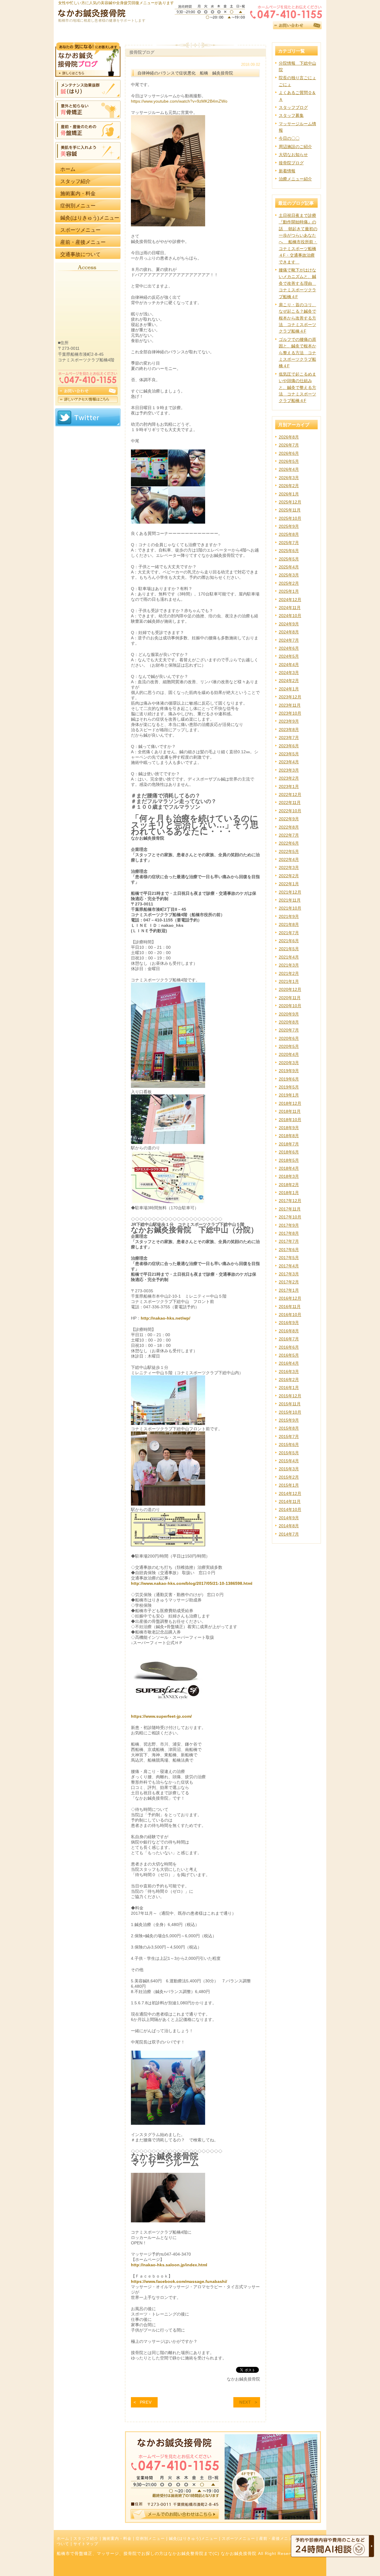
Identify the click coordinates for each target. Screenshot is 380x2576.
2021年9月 (289, 916)
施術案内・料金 (117, 2539)
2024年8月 (289, 632)
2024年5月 (289, 656)
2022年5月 (289, 851)
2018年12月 (290, 1103)
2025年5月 (289, 559)
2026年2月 (289, 486)
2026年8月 (289, 437)
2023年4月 (289, 762)
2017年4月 (289, 1266)
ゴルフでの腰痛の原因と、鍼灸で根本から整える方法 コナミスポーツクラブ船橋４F (297, 353)
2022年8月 (289, 827)
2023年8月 (289, 730)
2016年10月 (290, 1315)
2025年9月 (289, 526)
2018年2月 (289, 1185)
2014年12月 (290, 1493)
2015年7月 (289, 1436)
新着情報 (287, 171)
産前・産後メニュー (278, 2539)
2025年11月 (290, 510)
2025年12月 (290, 502)
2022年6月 (289, 843)
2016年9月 (289, 1323)
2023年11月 (290, 705)
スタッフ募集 (291, 115)
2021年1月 (289, 981)
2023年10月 (290, 713)
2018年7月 (289, 1144)
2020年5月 (289, 1046)
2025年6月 (289, 551)
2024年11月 (290, 608)
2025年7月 (289, 543)
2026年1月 (289, 494)
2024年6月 (289, 648)
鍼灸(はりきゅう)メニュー (193, 2539)
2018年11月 (290, 1111)
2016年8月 (289, 1331)
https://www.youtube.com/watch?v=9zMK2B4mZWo (179, 101)
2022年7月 (289, 835)
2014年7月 (289, 1534)
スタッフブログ (293, 107)
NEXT (245, 2402)
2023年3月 (289, 770)
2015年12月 (290, 1396)
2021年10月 (290, 908)
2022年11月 (290, 802)
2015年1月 (289, 1485)
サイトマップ (86, 2544)
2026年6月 (289, 453)
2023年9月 (289, 721)
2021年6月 (289, 941)
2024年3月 (289, 673)
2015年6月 (289, 1444)
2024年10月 (290, 616)
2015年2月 (289, 1477)
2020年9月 (289, 1014)
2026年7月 (289, 445)
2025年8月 (289, 534)
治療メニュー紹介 (295, 179)
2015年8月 (289, 1428)
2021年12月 (290, 892)
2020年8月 (289, 1022)
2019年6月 (289, 1079)
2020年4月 (289, 1054)
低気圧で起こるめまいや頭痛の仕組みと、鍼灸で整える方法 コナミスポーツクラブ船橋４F (297, 387)
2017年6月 (289, 1250)
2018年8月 (289, 1136)
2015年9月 (289, 1420)
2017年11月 (290, 1209)
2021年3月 (289, 965)
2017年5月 (289, 1258)
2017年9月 (289, 1225)
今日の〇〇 (289, 138)
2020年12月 (290, 989)
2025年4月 (289, 567)
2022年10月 (290, 811)
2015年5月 (289, 1453)
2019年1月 (289, 1095)
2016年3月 (289, 1372)
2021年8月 (289, 924)
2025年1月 (289, 591)
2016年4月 (289, 1363)
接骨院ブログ (291, 163)
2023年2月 (289, 778)
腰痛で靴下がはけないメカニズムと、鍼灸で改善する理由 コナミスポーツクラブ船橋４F (297, 283)
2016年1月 (289, 1388)
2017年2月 (289, 1282)
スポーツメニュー (238, 2539)
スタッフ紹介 (86, 2539)
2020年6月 (289, 1038)
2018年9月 (289, 1128)
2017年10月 (290, 1217)
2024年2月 (289, 681)
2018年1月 (289, 1193)
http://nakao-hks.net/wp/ (166, 1318)
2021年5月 (289, 949)
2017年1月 (289, 1290)
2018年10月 (290, 1120)
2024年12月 (290, 600)
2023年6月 (289, 746)
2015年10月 (290, 1412)
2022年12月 (290, 794)
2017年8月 (289, 1233)
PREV (146, 2402)
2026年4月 (289, 469)
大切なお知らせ (293, 155)
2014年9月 (289, 1518)
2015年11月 (290, 1404)
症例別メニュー (150, 2539)
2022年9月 (289, 819)
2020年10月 (290, 1006)
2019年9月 (289, 1071)
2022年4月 (289, 859)
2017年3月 (289, 1274)
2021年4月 (289, 957)
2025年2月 (289, 583)
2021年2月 (289, 973)
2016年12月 (290, 1298)
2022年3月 (289, 867)
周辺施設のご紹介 (295, 147)
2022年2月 (289, 876)
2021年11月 (290, 900)
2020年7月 (289, 1030)
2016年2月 (289, 1380)
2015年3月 (289, 1469)
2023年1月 (289, 786)
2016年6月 (289, 1347)
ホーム (63, 2539)
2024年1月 (289, 689)
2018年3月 (289, 1176)
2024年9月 (289, 624)
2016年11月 (290, 1307)
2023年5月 (289, 754)
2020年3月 (289, 1063)
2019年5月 (289, 1087)
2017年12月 (290, 1201)
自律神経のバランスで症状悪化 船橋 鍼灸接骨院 (185, 73)
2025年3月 (289, 575)
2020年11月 (290, 998)
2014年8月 (289, 1526)
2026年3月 (289, 478)
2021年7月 (289, 933)
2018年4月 (289, 1168)
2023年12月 (290, 697)
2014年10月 (290, 1509)
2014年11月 (290, 1501)
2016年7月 (289, 1339)
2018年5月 (289, 1160)
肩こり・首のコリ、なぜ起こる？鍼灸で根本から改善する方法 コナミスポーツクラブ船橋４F (297, 318)
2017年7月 (289, 1241)
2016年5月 (289, 1355)
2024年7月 (289, 640)
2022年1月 (289, 884)
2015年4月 (289, 1461)
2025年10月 (290, 518)
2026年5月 (289, 461)
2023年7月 (289, 738)
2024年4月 (289, 665)
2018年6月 (289, 1152)
